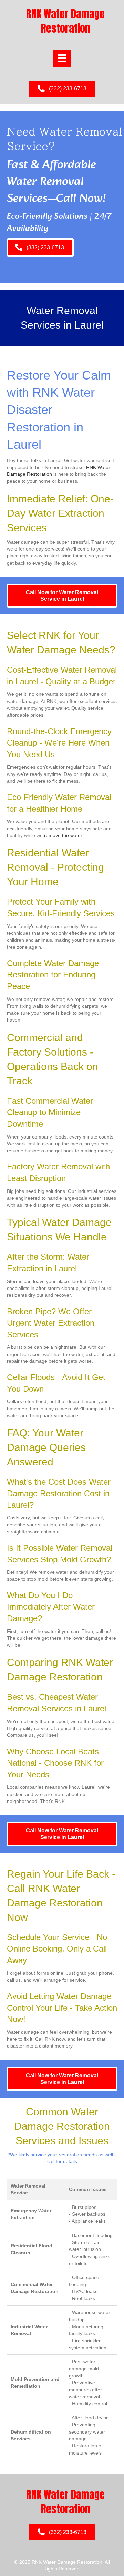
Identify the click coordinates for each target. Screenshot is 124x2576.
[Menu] (62, 58)
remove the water (63, 835)
